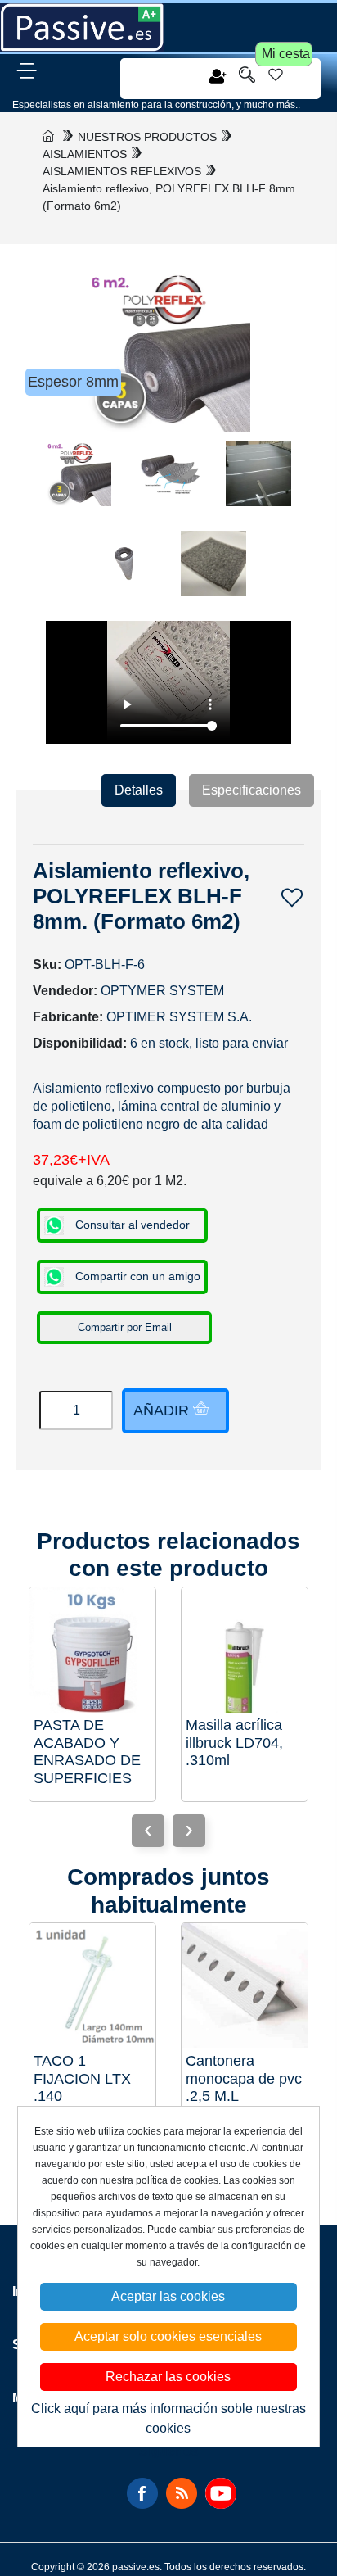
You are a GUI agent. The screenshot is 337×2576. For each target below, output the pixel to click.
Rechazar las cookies (168, 2377)
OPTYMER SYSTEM (162, 991)
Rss (182, 2493)
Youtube (221, 2493)
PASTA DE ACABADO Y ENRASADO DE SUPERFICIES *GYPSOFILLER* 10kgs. (90, 1752)
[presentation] (189, 1831)
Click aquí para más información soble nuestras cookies (168, 2418)
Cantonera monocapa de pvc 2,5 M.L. (244, 2078)
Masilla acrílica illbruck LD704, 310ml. (234, 1743)
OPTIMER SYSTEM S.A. (179, 1017)
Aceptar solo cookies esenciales (168, 2336)
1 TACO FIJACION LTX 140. (82, 2078)
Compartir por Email (125, 1327)
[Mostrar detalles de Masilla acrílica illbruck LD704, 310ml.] (245, 1650)
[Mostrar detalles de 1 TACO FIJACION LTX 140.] (92, 1986)
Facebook (142, 2493)
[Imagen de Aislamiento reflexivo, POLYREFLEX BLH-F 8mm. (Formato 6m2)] (79, 482)
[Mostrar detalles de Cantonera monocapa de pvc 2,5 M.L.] (245, 1986)
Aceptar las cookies (168, 2296)
